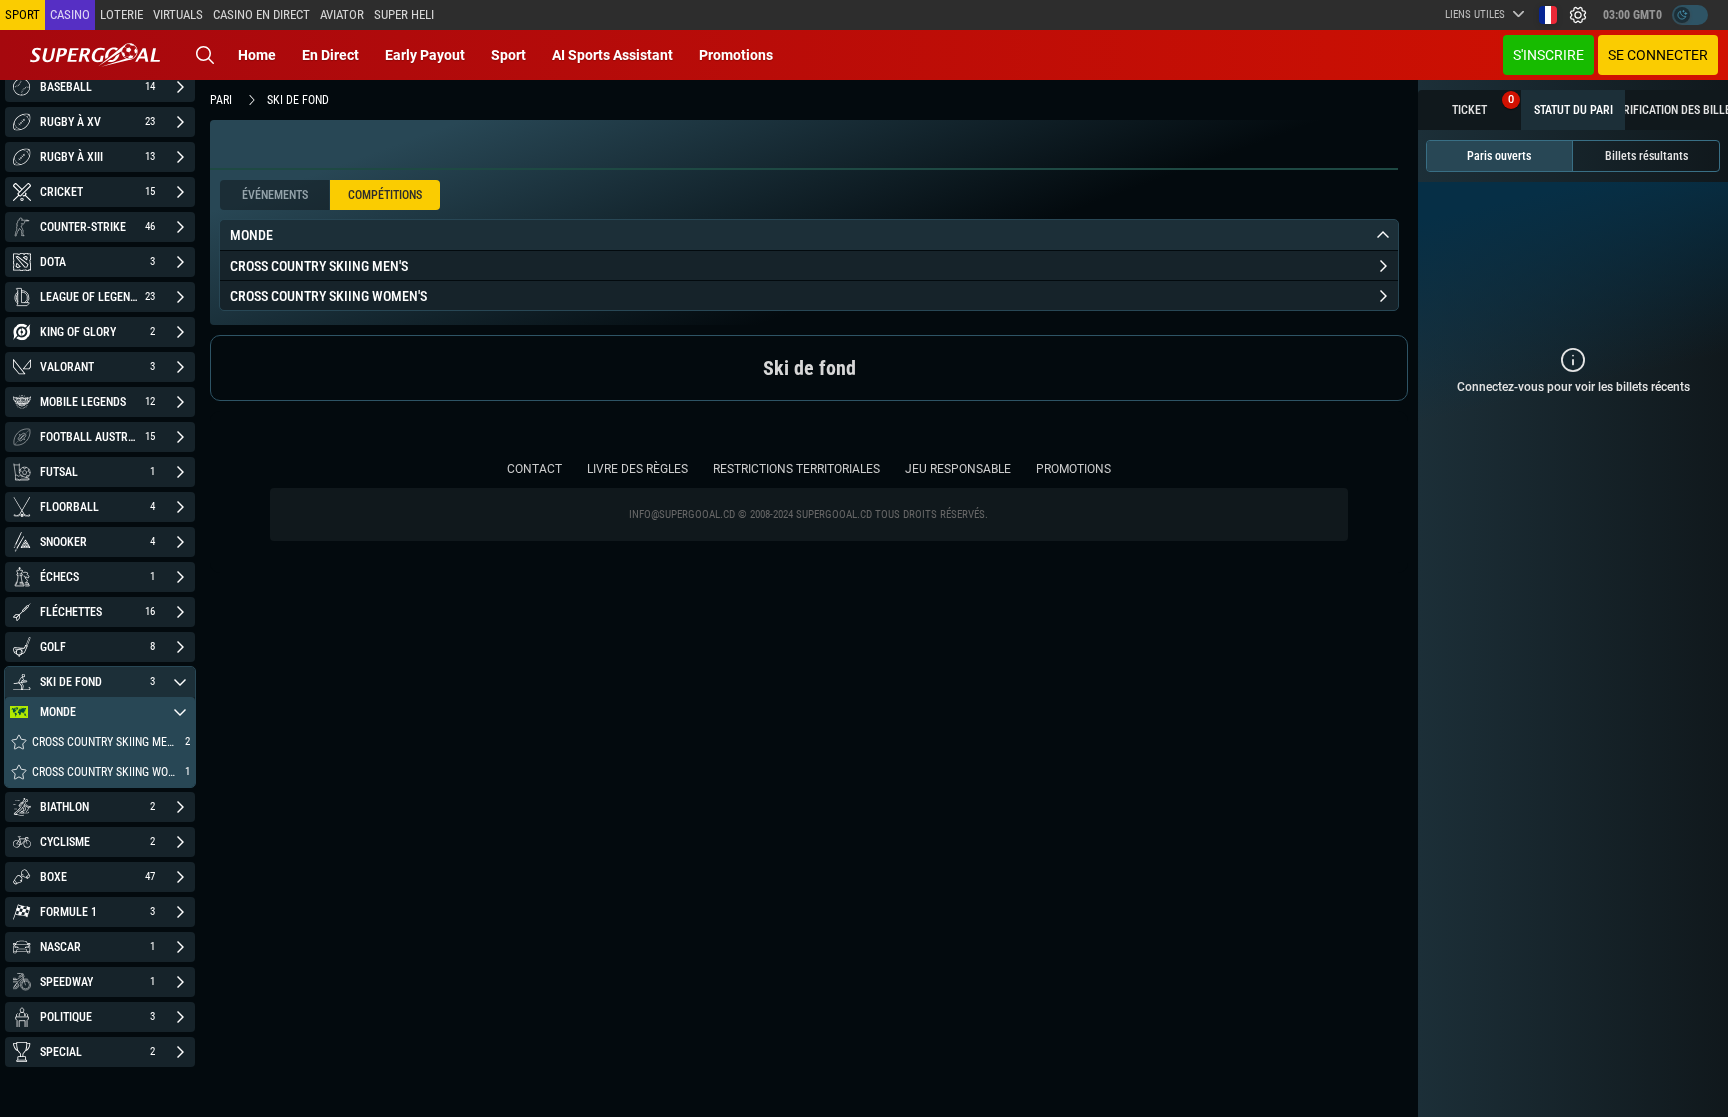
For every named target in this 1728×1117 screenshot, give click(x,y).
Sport (508, 55)
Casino (70, 14)
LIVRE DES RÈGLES (637, 469)
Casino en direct (261, 14)
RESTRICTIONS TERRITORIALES (796, 469)
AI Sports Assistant (612, 55)
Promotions (736, 55)
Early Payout (425, 55)
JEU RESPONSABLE (958, 469)
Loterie (121, 14)
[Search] (205, 55)
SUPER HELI (404, 14)
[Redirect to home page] (95, 55)
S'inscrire (1548, 55)
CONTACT (534, 469)
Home (257, 55)
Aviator (342, 14)
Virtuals (178, 14)
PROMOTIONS (1073, 469)
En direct (330, 55)
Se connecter (1658, 55)
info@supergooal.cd (682, 514)
